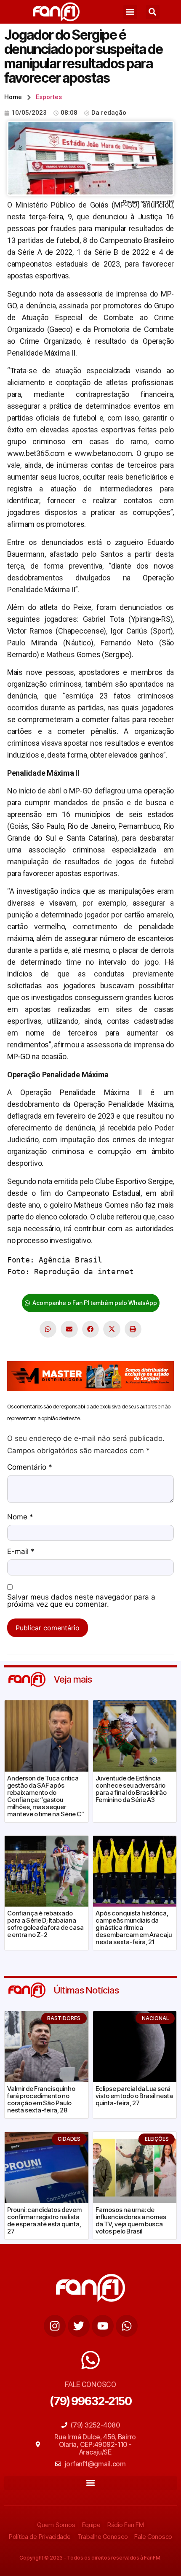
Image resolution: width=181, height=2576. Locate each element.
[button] (130, 12)
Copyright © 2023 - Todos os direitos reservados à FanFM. (90, 2558)
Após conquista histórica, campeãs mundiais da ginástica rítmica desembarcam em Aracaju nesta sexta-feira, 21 (134, 1927)
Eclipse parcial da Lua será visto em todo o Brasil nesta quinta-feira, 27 (134, 2096)
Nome (20, 1517)
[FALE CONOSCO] (90, 2360)
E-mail (21, 1552)
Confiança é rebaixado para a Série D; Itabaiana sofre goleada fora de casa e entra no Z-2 (45, 1924)
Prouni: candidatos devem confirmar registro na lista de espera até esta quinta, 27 (44, 2220)
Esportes (49, 97)
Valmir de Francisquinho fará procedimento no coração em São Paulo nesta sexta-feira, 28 (41, 2099)
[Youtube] (103, 2326)
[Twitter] (79, 2326)
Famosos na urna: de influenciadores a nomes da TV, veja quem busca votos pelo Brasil (131, 2220)
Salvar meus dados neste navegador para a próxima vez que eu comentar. (81, 1601)
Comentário (30, 1467)
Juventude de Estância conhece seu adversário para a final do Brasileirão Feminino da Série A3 (131, 1789)
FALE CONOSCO (90, 2384)
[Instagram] (55, 2326)
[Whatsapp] (127, 2326)
